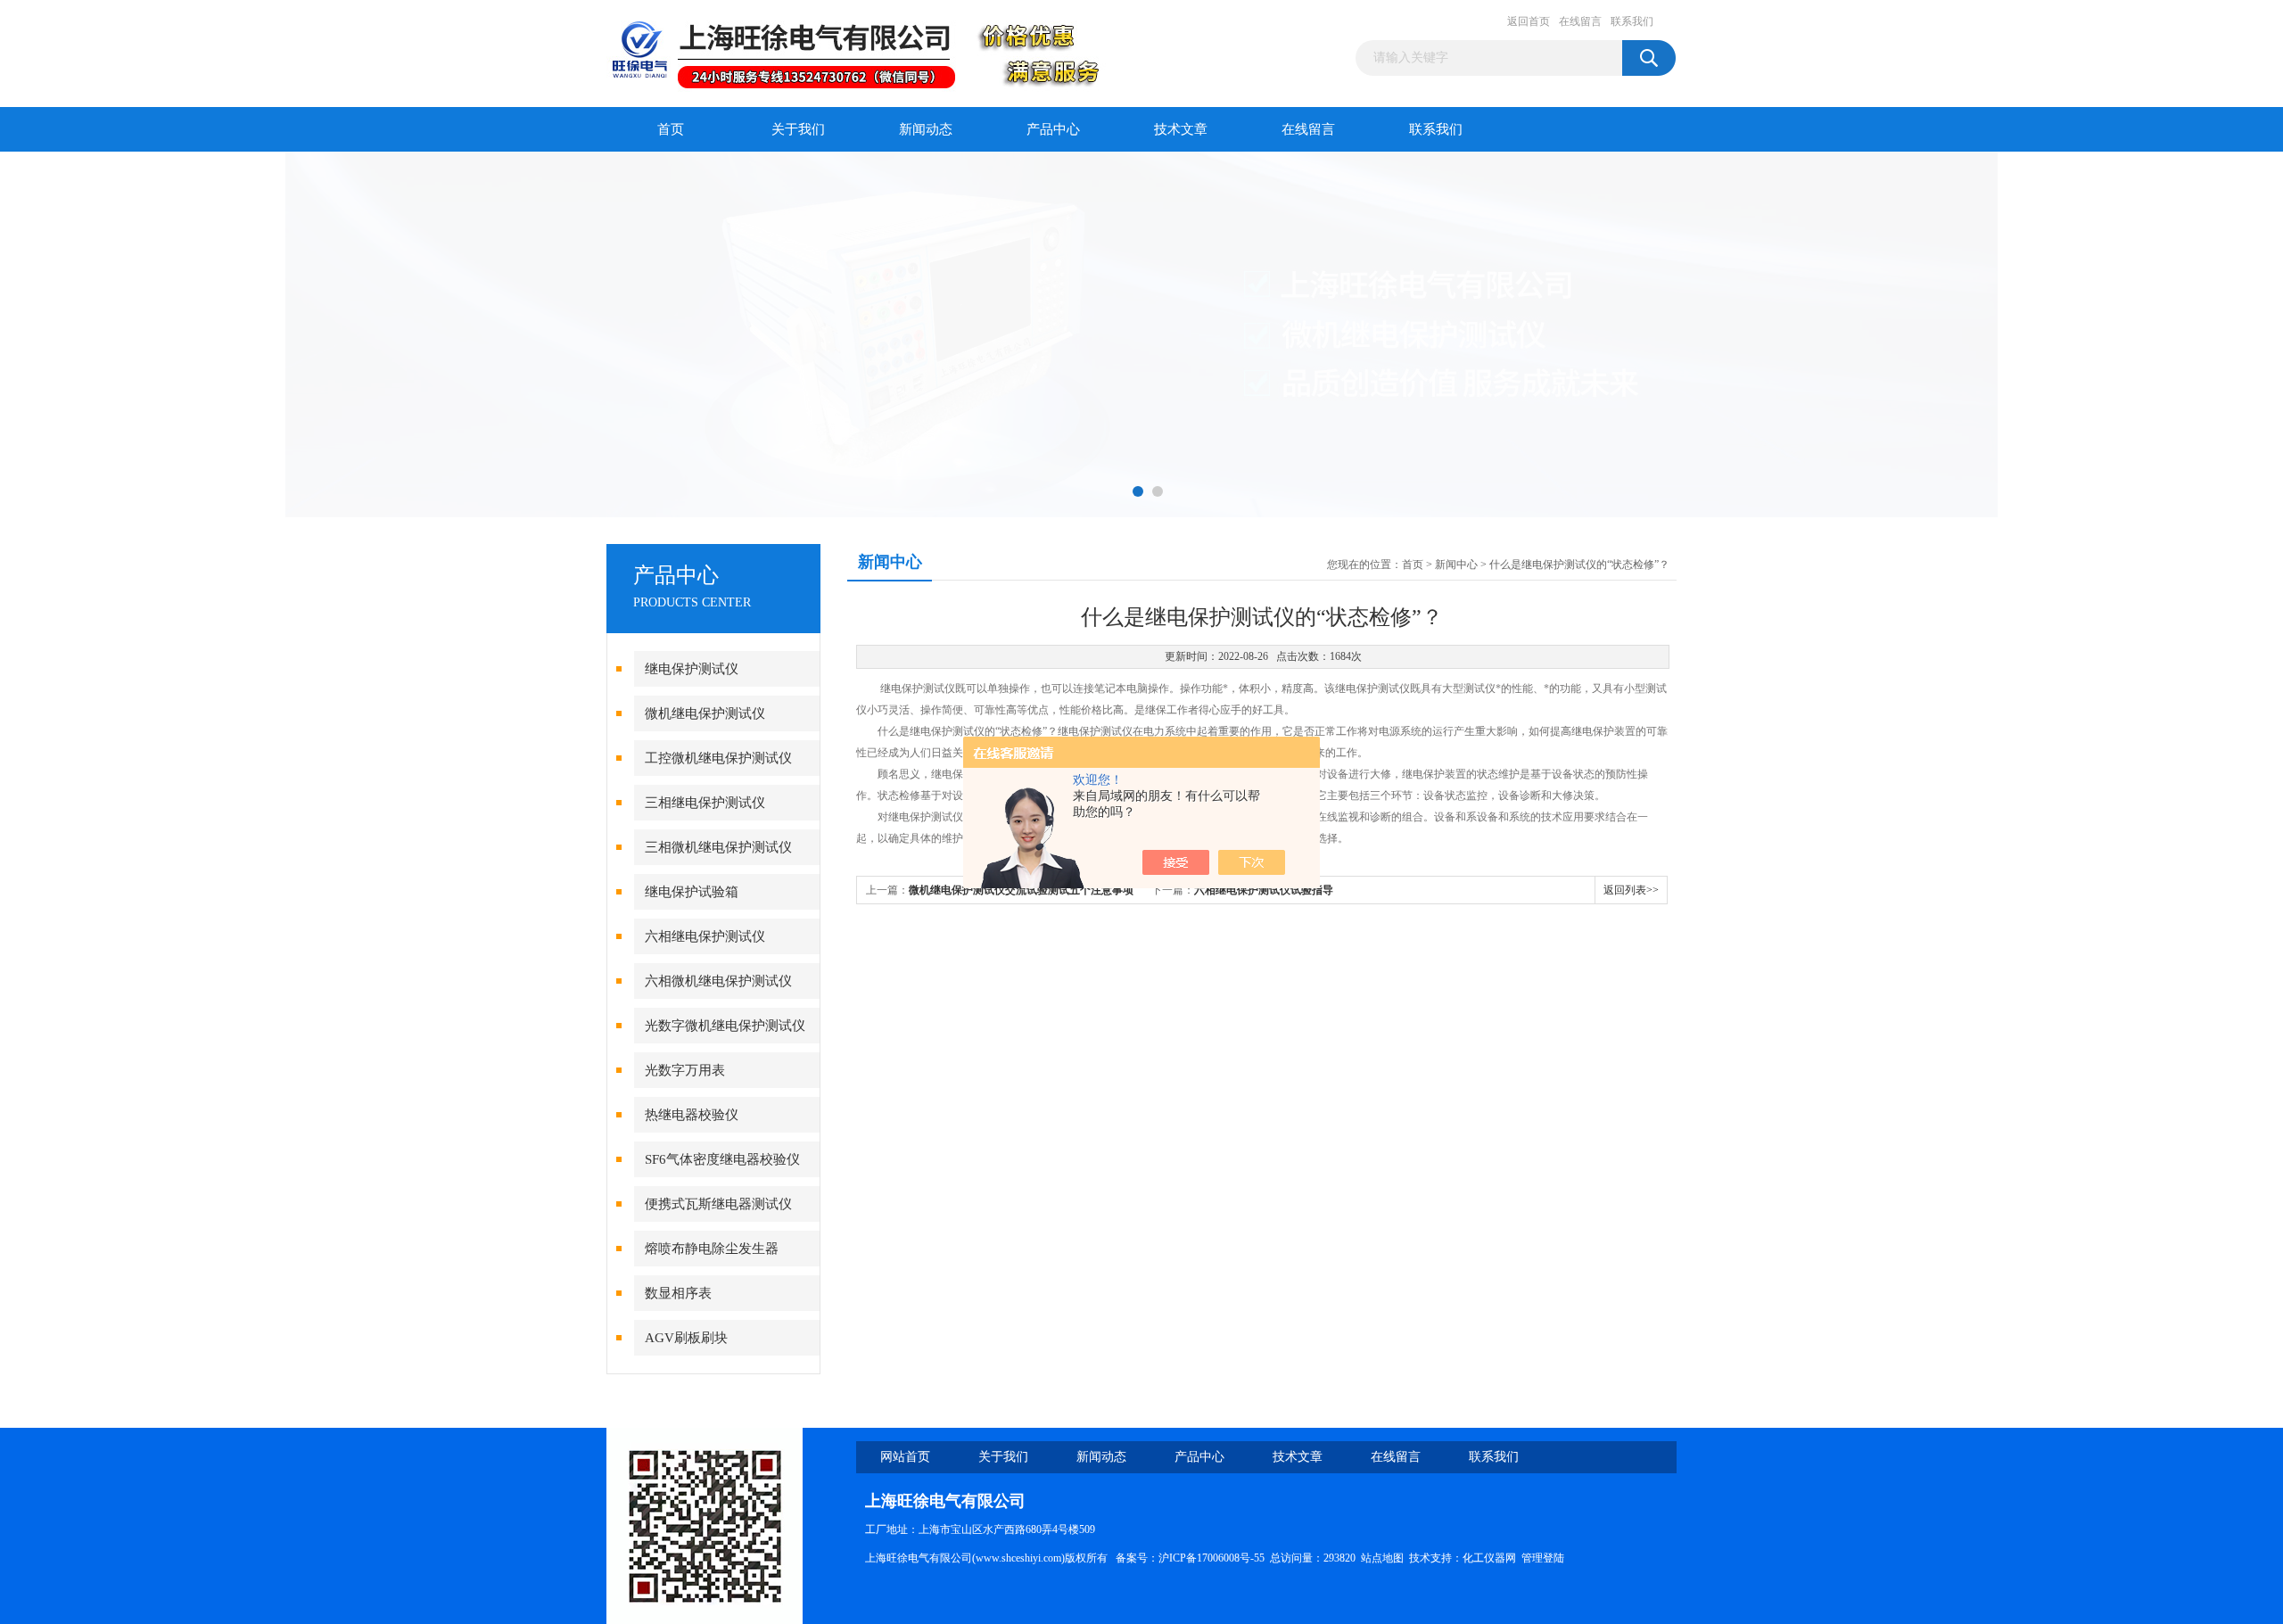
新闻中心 (1456, 565)
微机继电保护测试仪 (705, 713)
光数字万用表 (685, 1070)
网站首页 (905, 1457)
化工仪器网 (1489, 1558)
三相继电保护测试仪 (705, 803)
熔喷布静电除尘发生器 (712, 1249)
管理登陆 (1543, 1558)
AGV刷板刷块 (686, 1338)
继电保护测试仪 (692, 669)
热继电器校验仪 (692, 1115)
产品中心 (1053, 129)
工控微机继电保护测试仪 (718, 758)
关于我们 (798, 129)
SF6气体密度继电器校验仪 (722, 1159)
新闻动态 (926, 129)
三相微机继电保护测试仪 (718, 847)
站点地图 (1382, 1558)
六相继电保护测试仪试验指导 (1264, 890)
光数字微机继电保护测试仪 (725, 1026)
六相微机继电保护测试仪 (718, 981)
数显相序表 (678, 1293)
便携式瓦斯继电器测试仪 (718, 1204)
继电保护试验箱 (692, 892)
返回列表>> (1631, 890)
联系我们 (1632, 21)
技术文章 (1181, 129)
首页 (671, 129)
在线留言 (1580, 21)
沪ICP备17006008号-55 (1212, 1558)
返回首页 (1529, 21)
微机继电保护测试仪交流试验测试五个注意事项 (1021, 890)
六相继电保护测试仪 (705, 936)
